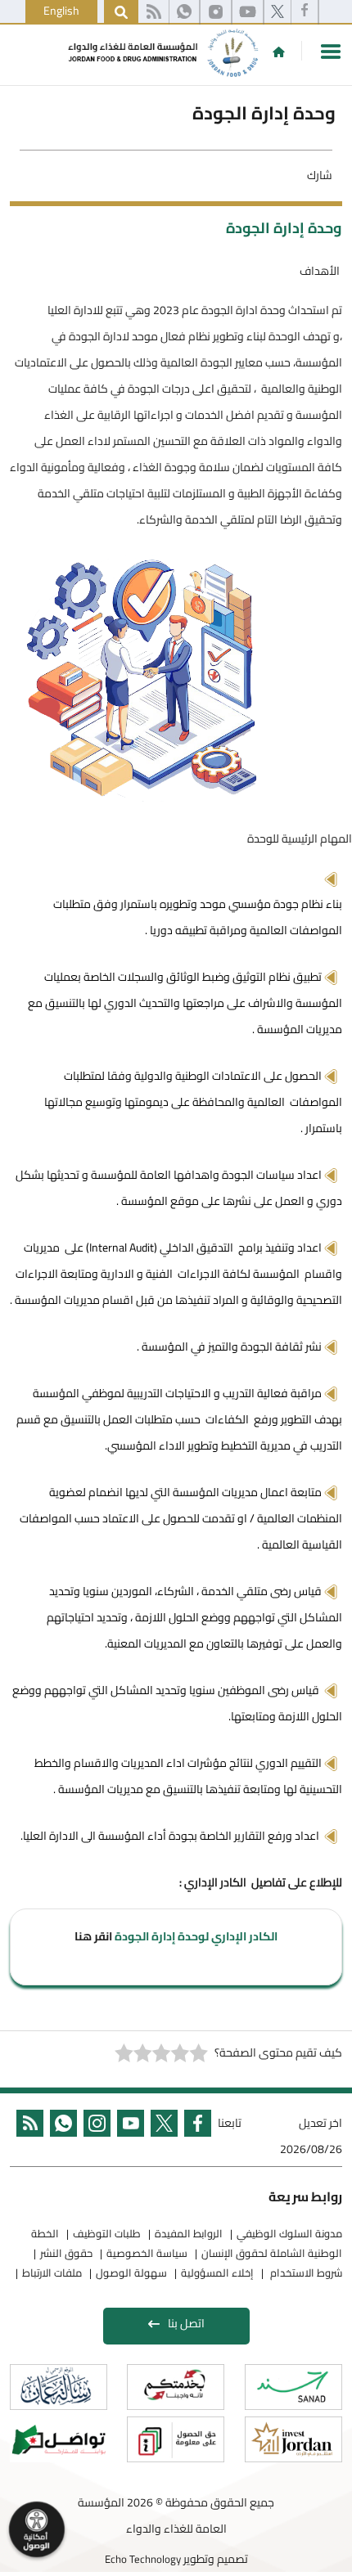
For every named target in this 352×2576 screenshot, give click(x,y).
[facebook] (305, 12)
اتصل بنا (186, 2323)
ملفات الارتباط (52, 2273)
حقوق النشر (66, 2253)
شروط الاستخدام (305, 2273)
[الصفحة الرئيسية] (279, 52)
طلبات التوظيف (107, 2233)
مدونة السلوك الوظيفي (289, 2233)
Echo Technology (143, 2559)
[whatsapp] (184, 12)
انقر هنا (93, 1936)
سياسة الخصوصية (147, 2253)
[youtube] (248, 12)
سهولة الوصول (131, 2273)
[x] (278, 12)
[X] (161, 2138)
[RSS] (153, 12)
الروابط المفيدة (189, 2233)
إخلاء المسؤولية (217, 2273)
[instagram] (216, 12)
